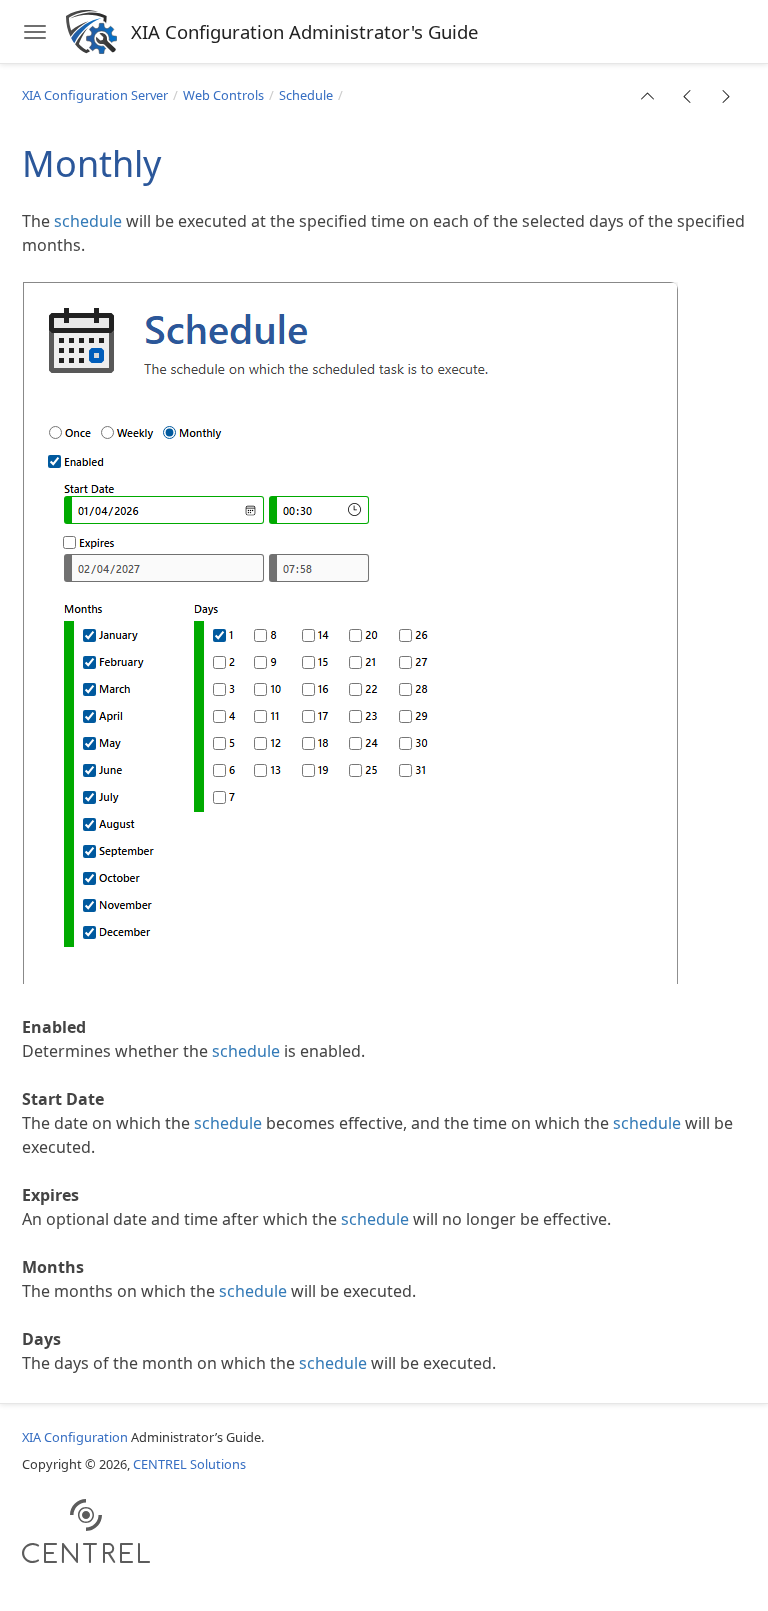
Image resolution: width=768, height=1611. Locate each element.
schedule (88, 221)
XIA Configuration (75, 1437)
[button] (648, 96)
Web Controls (223, 95)
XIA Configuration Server (95, 95)
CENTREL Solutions (189, 1464)
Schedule (306, 95)
